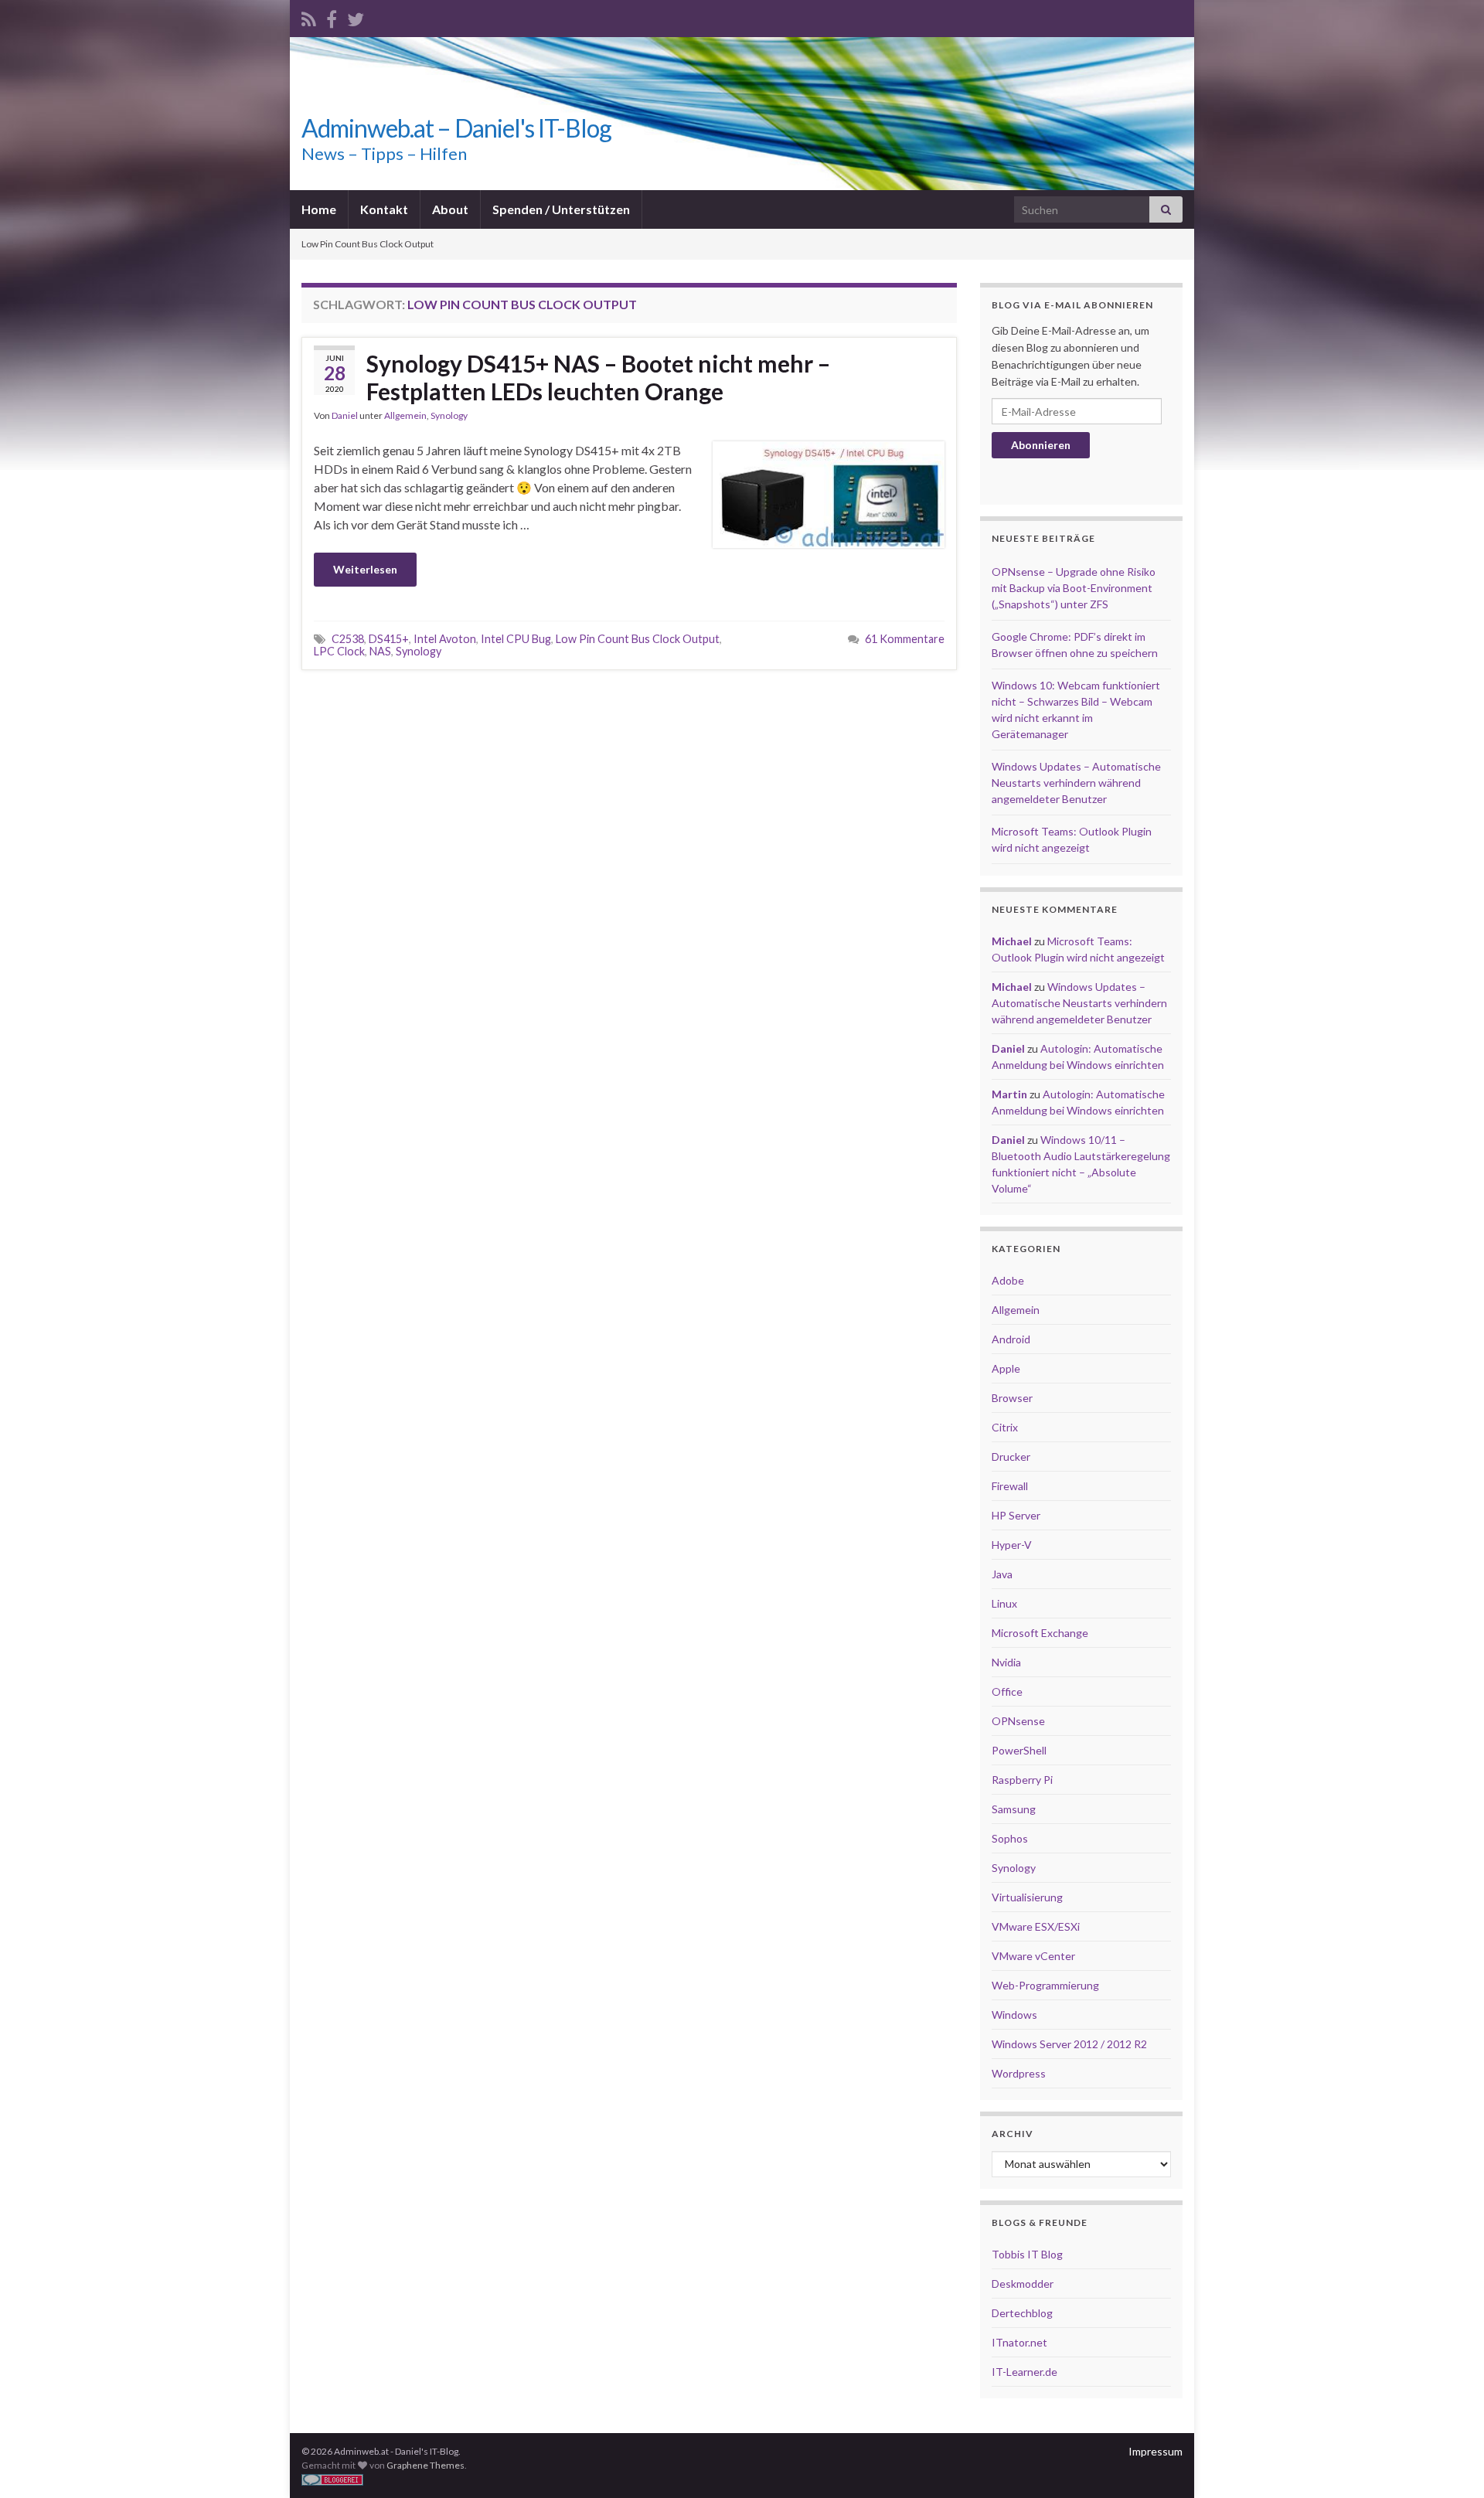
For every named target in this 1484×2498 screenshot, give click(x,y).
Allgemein (405, 415)
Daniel (345, 415)
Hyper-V (1012, 1545)
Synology (449, 415)
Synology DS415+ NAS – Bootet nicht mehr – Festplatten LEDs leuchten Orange (598, 377)
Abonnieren (1041, 445)
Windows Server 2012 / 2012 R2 (1069, 2044)
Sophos (1010, 1838)
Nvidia (1006, 1662)
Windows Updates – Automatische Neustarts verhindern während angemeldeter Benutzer (1076, 783)
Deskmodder (1023, 2284)
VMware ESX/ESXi (1036, 1926)
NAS (380, 651)
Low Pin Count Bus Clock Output (638, 639)
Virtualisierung (1027, 1897)
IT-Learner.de (1025, 2372)
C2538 (348, 639)
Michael (1012, 941)
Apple (1006, 1368)
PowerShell (1019, 1750)
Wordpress (1019, 2073)
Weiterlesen (365, 569)
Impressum (1156, 2451)
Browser (1012, 1398)
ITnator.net (1019, 2342)
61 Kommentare (905, 639)
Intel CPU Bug (516, 639)
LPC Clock (339, 651)
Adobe (1008, 1280)
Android (1011, 1339)
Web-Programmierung (1045, 1985)
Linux (1004, 1603)
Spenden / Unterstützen (561, 209)
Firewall (1010, 1486)
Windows (1014, 2015)
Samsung (1014, 1809)
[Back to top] (1449, 2463)
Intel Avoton (445, 639)
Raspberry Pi (1022, 1780)
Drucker (1011, 1457)
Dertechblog (1022, 2313)
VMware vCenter (1033, 1956)
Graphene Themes (425, 2465)
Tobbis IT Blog (1027, 2254)
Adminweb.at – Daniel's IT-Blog (456, 128)
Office (1007, 1691)
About (450, 209)
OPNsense (1018, 1721)
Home (319, 209)
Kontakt (384, 209)
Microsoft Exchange (1040, 1633)
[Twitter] (356, 17)
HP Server (1016, 1515)
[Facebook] (332, 17)
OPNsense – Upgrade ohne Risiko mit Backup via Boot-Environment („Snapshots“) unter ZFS (1074, 588)
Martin (1009, 1094)
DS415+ (389, 639)
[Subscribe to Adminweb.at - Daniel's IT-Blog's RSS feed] (309, 17)
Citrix (1005, 1427)
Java (1002, 1574)
